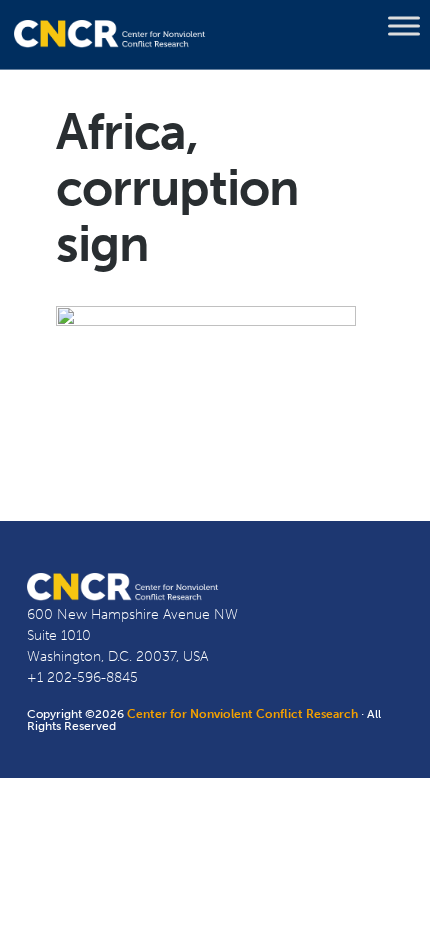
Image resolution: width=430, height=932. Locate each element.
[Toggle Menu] (404, 26)
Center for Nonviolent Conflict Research (242, 714)
